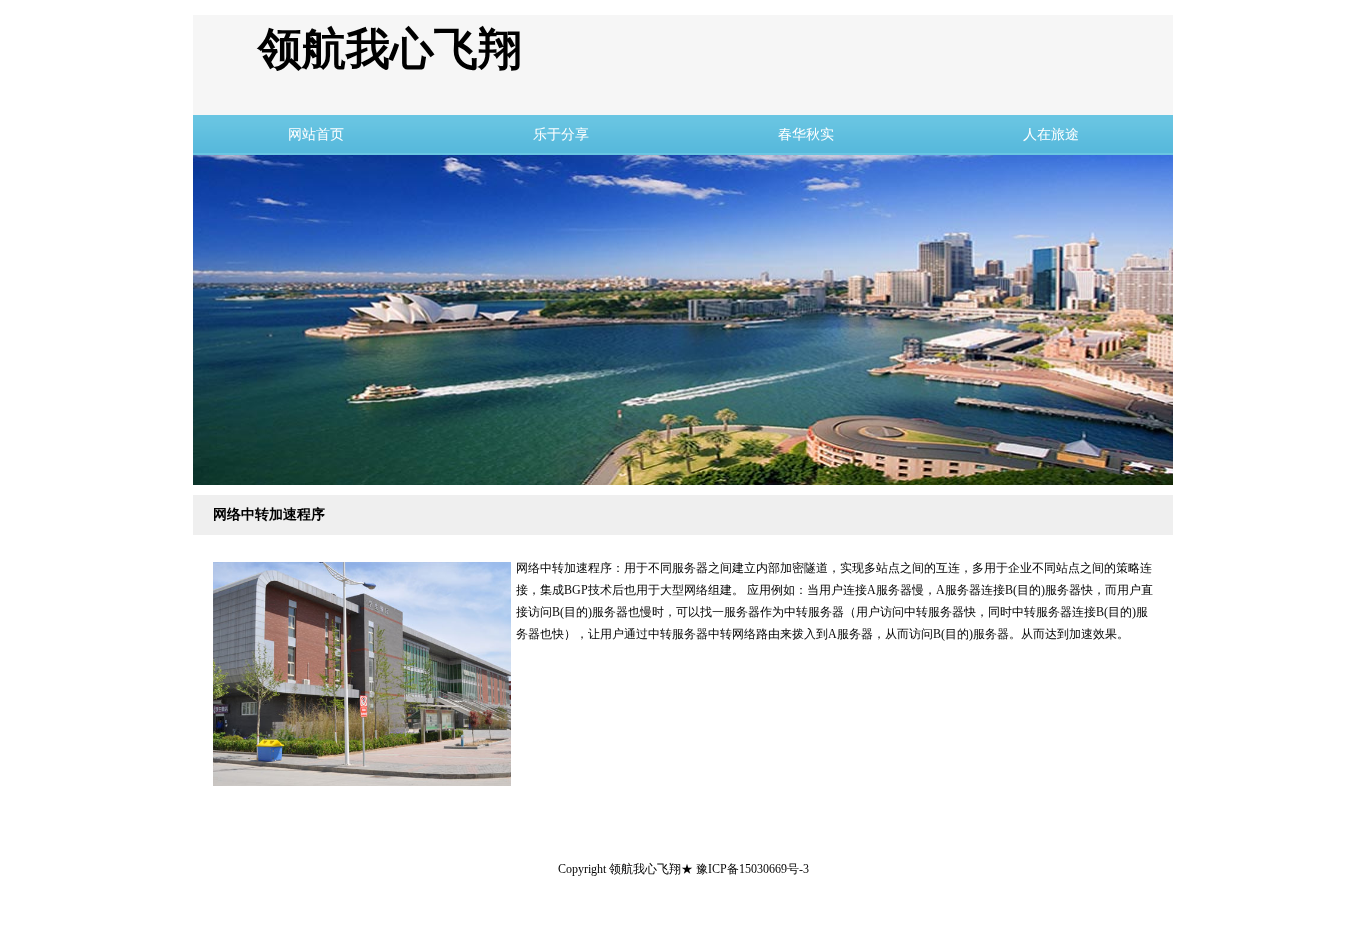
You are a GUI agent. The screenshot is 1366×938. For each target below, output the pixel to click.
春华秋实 (806, 134)
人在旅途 (1051, 134)
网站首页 (316, 134)
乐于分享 (561, 134)
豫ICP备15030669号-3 (752, 869)
